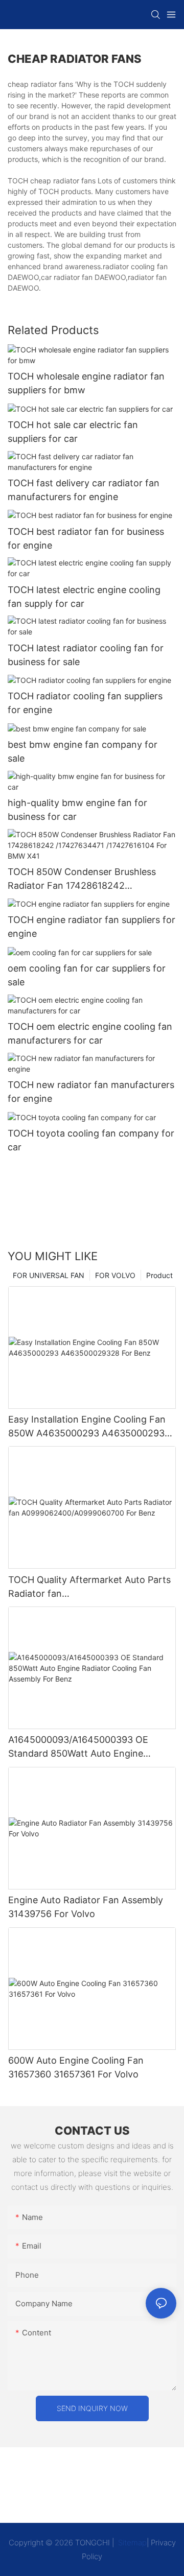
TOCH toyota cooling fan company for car (91, 1140)
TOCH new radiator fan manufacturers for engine (91, 1092)
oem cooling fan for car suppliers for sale (87, 975)
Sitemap (131, 2543)
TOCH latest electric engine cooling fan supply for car (84, 597)
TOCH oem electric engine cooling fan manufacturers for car (90, 1033)
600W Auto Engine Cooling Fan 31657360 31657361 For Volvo (76, 2067)
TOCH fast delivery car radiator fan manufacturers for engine (84, 490)
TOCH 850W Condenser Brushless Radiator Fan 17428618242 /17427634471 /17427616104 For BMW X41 (91, 879)
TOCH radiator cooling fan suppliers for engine (85, 703)
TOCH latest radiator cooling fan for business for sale (86, 655)
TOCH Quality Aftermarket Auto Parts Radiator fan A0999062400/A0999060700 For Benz (89, 1587)
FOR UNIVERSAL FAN (49, 1275)
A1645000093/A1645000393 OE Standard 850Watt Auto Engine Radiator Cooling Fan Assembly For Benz (84, 1747)
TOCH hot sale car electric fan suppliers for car (73, 432)
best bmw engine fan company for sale (83, 751)
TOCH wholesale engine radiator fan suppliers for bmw (86, 383)
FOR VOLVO (115, 1275)
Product (159, 1275)
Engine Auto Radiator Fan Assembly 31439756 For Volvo (86, 1907)
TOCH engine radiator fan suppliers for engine (91, 927)
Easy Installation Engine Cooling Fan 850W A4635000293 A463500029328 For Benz (92, 1427)
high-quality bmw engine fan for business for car (77, 810)
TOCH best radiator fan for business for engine (86, 538)
